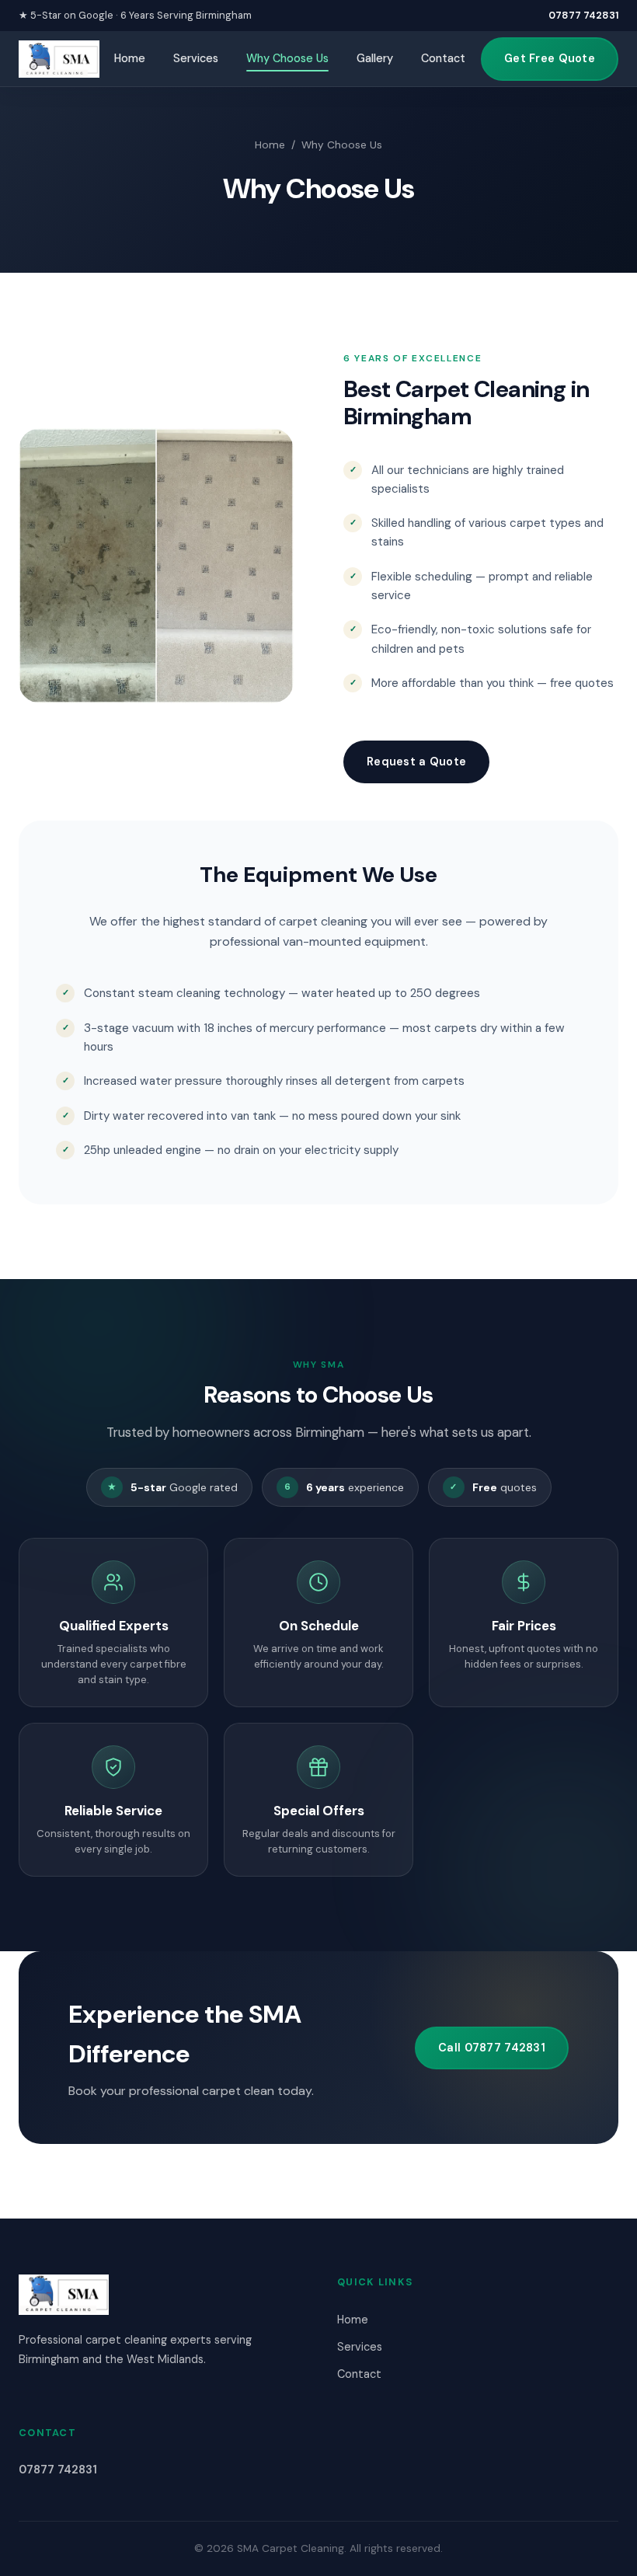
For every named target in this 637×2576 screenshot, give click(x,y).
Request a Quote (416, 762)
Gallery (375, 58)
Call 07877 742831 (492, 2048)
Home (130, 58)
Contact (443, 58)
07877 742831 (583, 15)
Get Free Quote (550, 58)
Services (196, 58)
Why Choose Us (287, 58)
